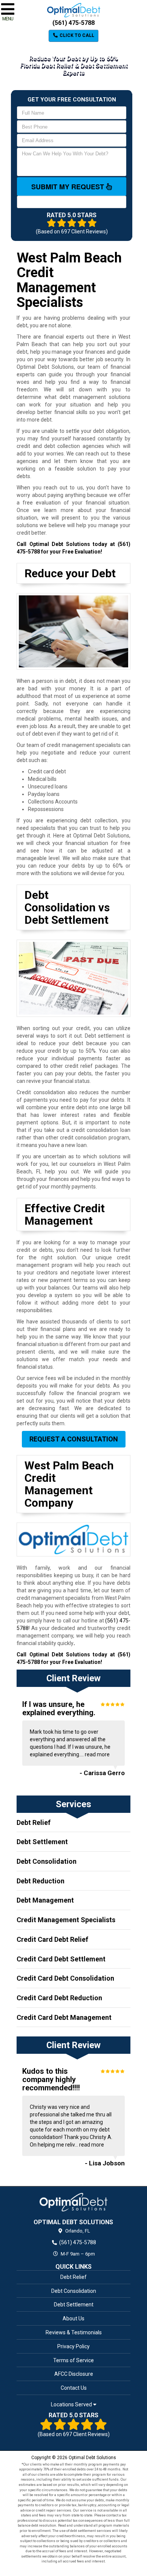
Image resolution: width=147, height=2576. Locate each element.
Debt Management (45, 1900)
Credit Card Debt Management (64, 2017)
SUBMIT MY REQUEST (69, 187)
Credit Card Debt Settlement (61, 1959)
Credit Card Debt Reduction (59, 1998)
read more (97, 1754)
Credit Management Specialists (66, 1920)
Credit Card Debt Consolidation (65, 1978)
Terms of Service (73, 2360)
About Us (73, 2318)
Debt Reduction (41, 1881)
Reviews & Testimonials (74, 2332)
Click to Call (76, 35)
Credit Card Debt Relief (52, 1939)
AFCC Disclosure (74, 2374)
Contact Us (74, 2388)
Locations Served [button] (72, 2405)
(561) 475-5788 (73, 23)
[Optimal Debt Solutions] (73, 2202)
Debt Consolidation (47, 1861)
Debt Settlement (42, 1842)
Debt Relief (34, 1822)
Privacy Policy (73, 2346)
